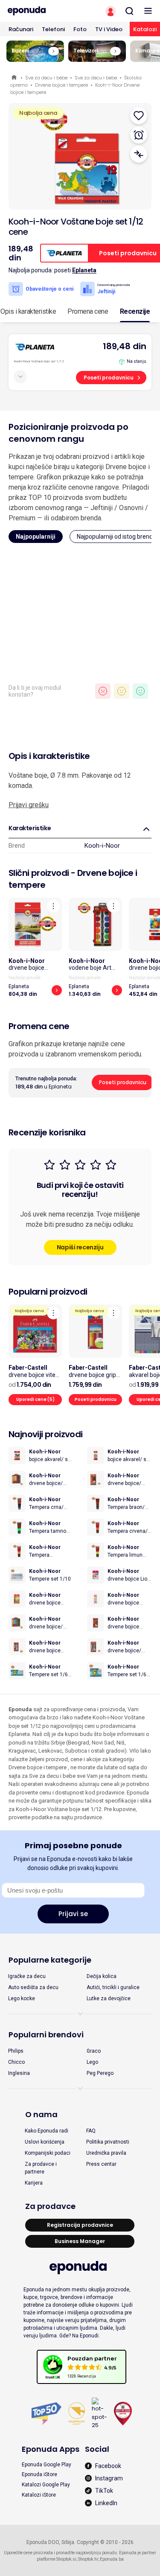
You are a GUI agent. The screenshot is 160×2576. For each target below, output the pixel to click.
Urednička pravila (106, 2153)
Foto (80, 29)
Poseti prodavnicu (109, 378)
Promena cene (88, 311)
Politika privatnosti (108, 2142)
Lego (92, 2062)
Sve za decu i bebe (46, 78)
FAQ (91, 2131)
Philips (16, 2051)
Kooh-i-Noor (102, 846)
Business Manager (80, 2241)
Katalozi (145, 29)
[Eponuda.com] (40, 11)
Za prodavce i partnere (41, 2168)
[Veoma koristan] (140, 691)
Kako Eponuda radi (47, 2131)
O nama (41, 2114)
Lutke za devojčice (109, 1998)
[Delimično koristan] (122, 691)
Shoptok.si (66, 2559)
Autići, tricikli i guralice (113, 1987)
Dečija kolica (102, 1976)
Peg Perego (100, 2073)
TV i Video (109, 29)
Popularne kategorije (50, 1960)
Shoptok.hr (88, 2559)
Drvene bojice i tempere (61, 85)
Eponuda (15, 78)
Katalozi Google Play (46, 2485)
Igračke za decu (27, 1976)
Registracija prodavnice (80, 2225)
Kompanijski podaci (48, 2153)
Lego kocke (22, 1998)
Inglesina (19, 2073)
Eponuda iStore (39, 2474)
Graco (94, 2051)
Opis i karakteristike (28, 311)
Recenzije (135, 311)
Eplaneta (84, 270)
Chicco (16, 2062)
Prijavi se (73, 1914)
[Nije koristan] (103, 691)
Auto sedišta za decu (33, 1987)
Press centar (101, 2164)
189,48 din (125, 346)
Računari (21, 29)
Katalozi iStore (39, 2495)
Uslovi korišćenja (45, 2142)
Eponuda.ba (112, 2559)
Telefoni (53, 29)
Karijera (34, 2183)
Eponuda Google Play (47, 2465)
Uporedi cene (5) (35, 1399)
